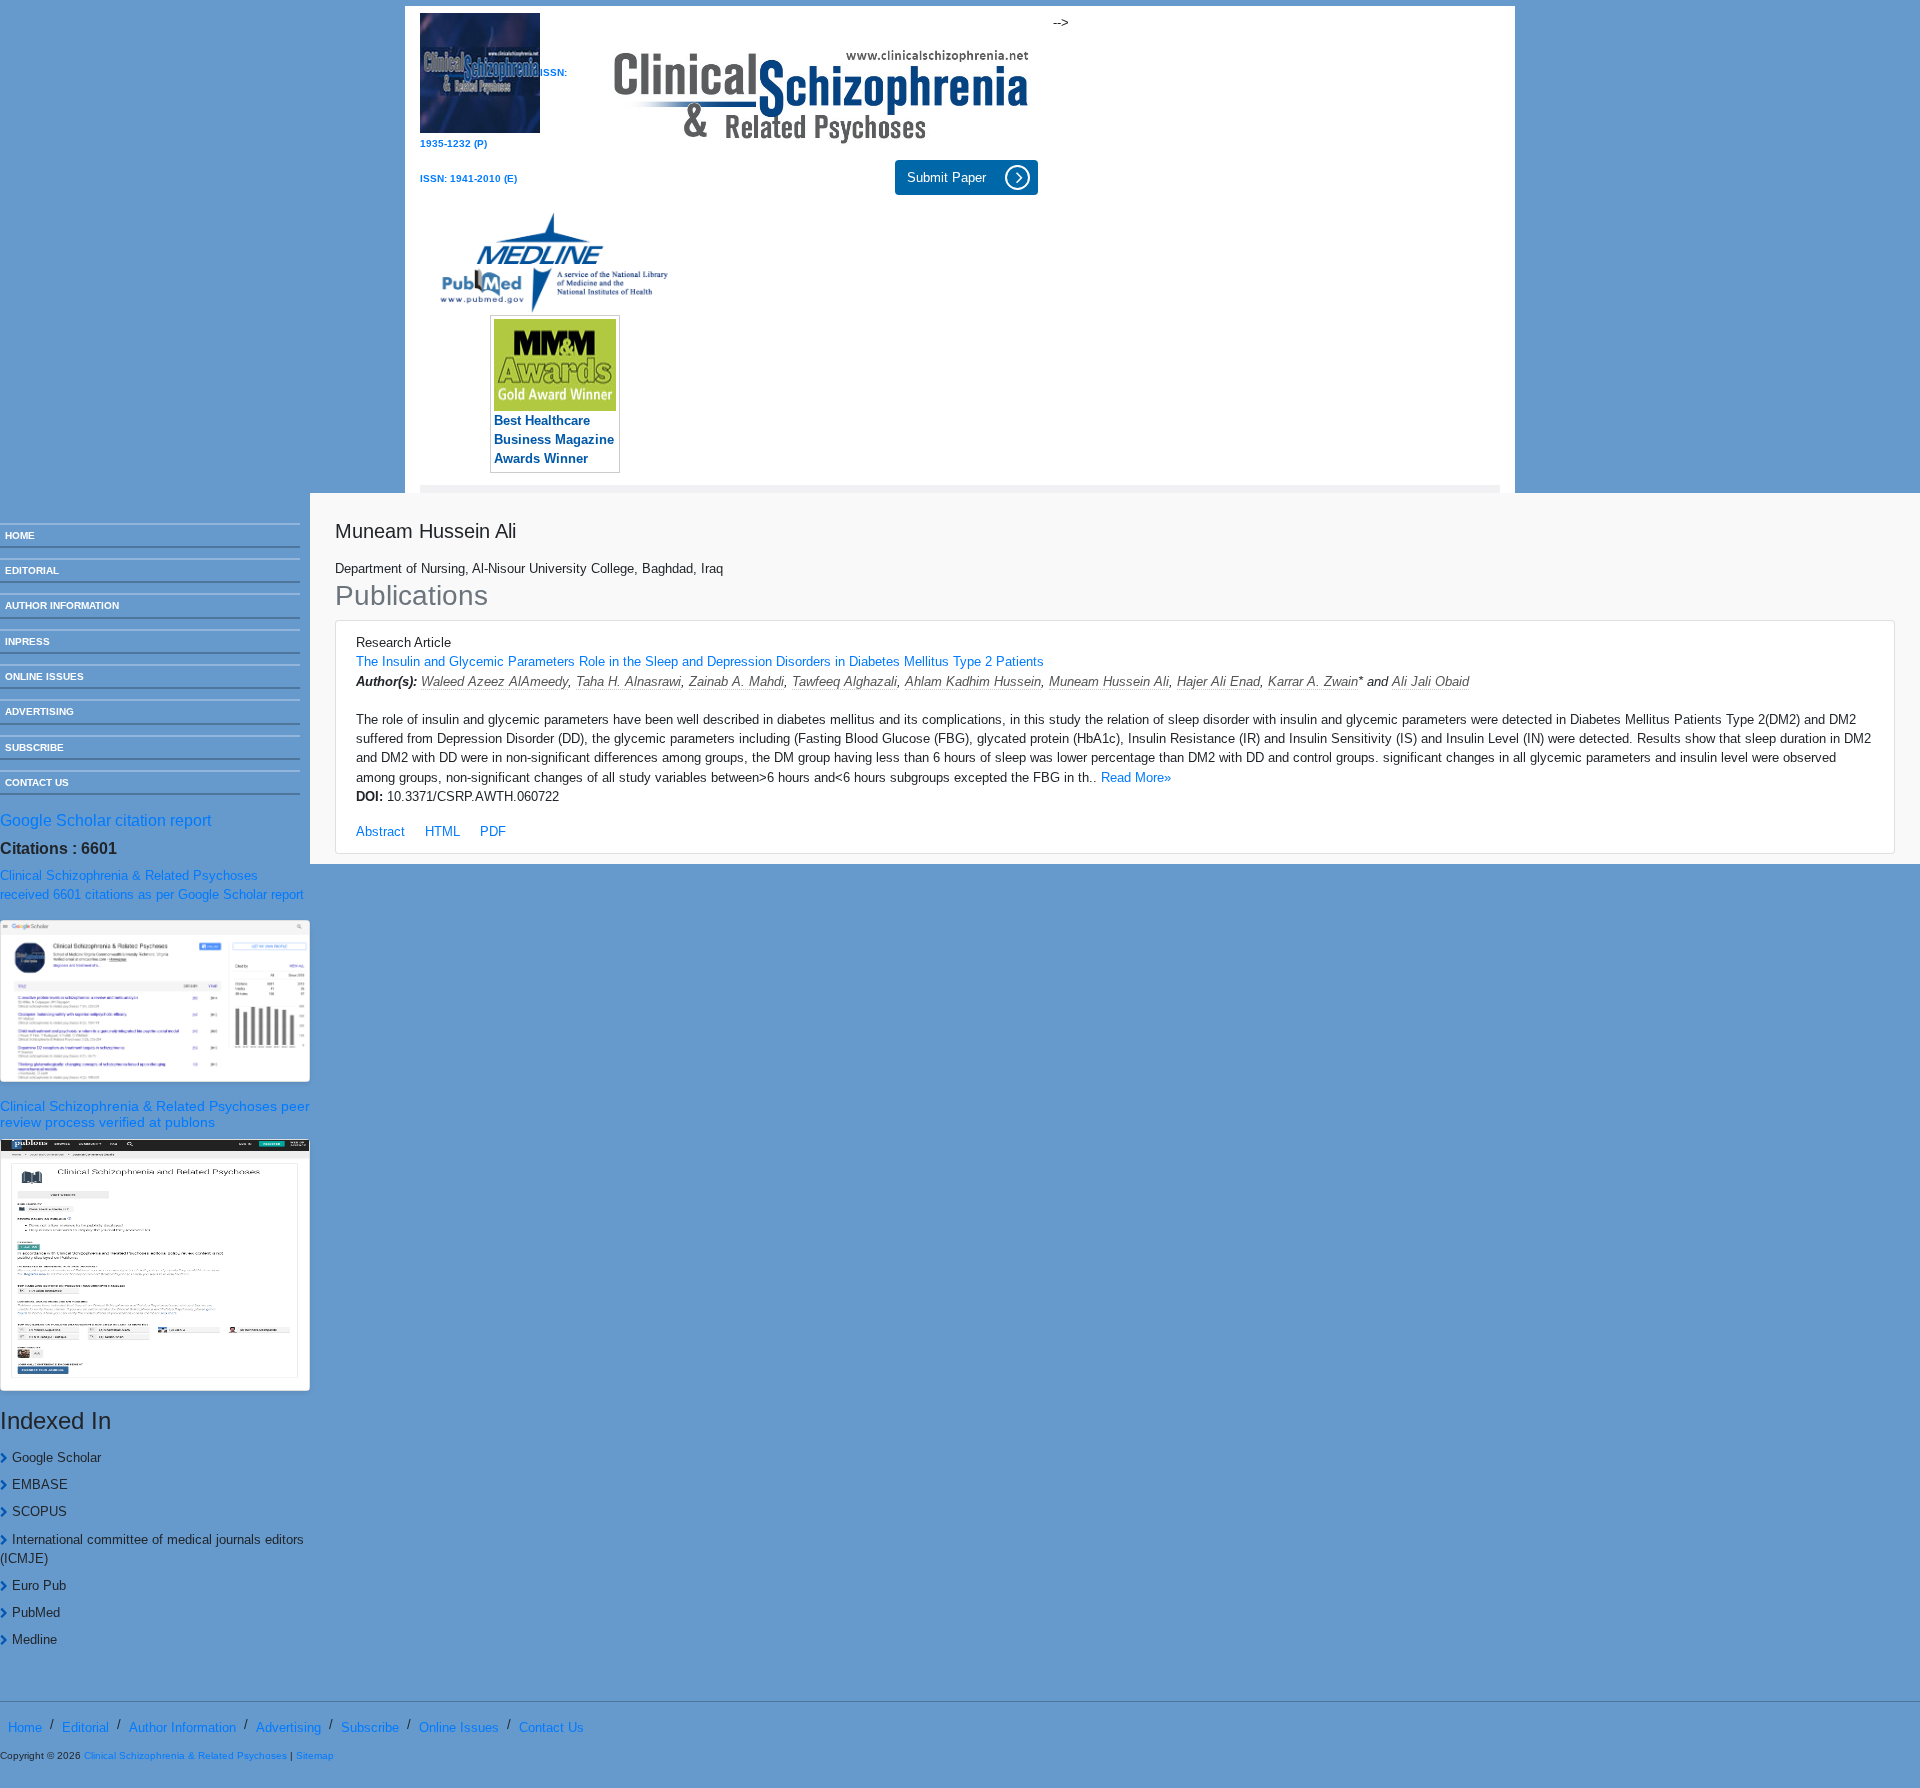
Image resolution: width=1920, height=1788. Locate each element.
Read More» (1136, 777)
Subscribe (370, 1727)
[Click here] (821, 90)
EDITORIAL (32, 570)
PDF (493, 831)
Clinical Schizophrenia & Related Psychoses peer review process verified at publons (155, 1114)
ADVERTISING (39, 711)
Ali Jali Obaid (1430, 681)
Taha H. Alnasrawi (628, 681)
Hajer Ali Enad (1218, 681)
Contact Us (551, 1727)
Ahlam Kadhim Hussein (973, 681)
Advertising (288, 1727)
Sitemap (315, 1755)
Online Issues (459, 1727)
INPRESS (27, 641)
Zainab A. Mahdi (736, 681)
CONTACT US (37, 782)
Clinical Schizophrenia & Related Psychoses (185, 1755)
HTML (442, 831)
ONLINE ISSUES (44, 676)
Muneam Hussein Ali (1109, 681)
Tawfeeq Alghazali (844, 681)
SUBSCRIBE (34, 747)
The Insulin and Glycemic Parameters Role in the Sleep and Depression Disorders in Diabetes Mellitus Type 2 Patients (700, 661)
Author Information (182, 1727)
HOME (20, 535)
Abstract (380, 831)
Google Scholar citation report (105, 820)
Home (25, 1727)
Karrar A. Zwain (1313, 681)
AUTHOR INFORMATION (62, 605)
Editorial (85, 1727)
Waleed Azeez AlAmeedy (494, 681)
